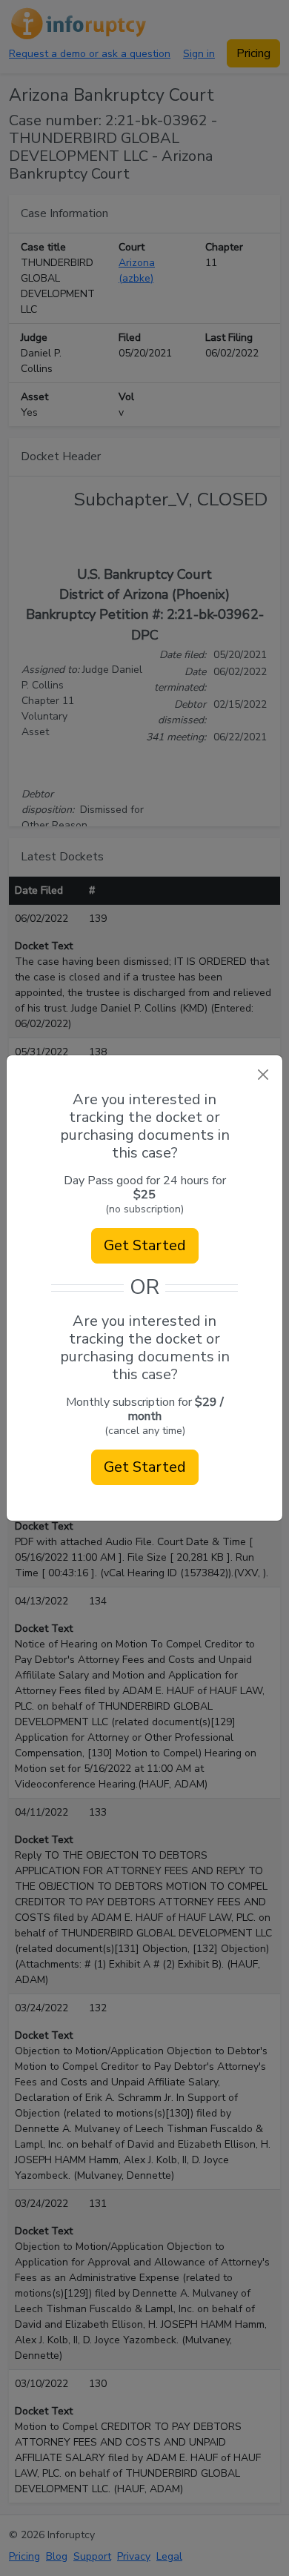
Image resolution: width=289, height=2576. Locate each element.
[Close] (263, 1075)
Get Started (145, 1245)
